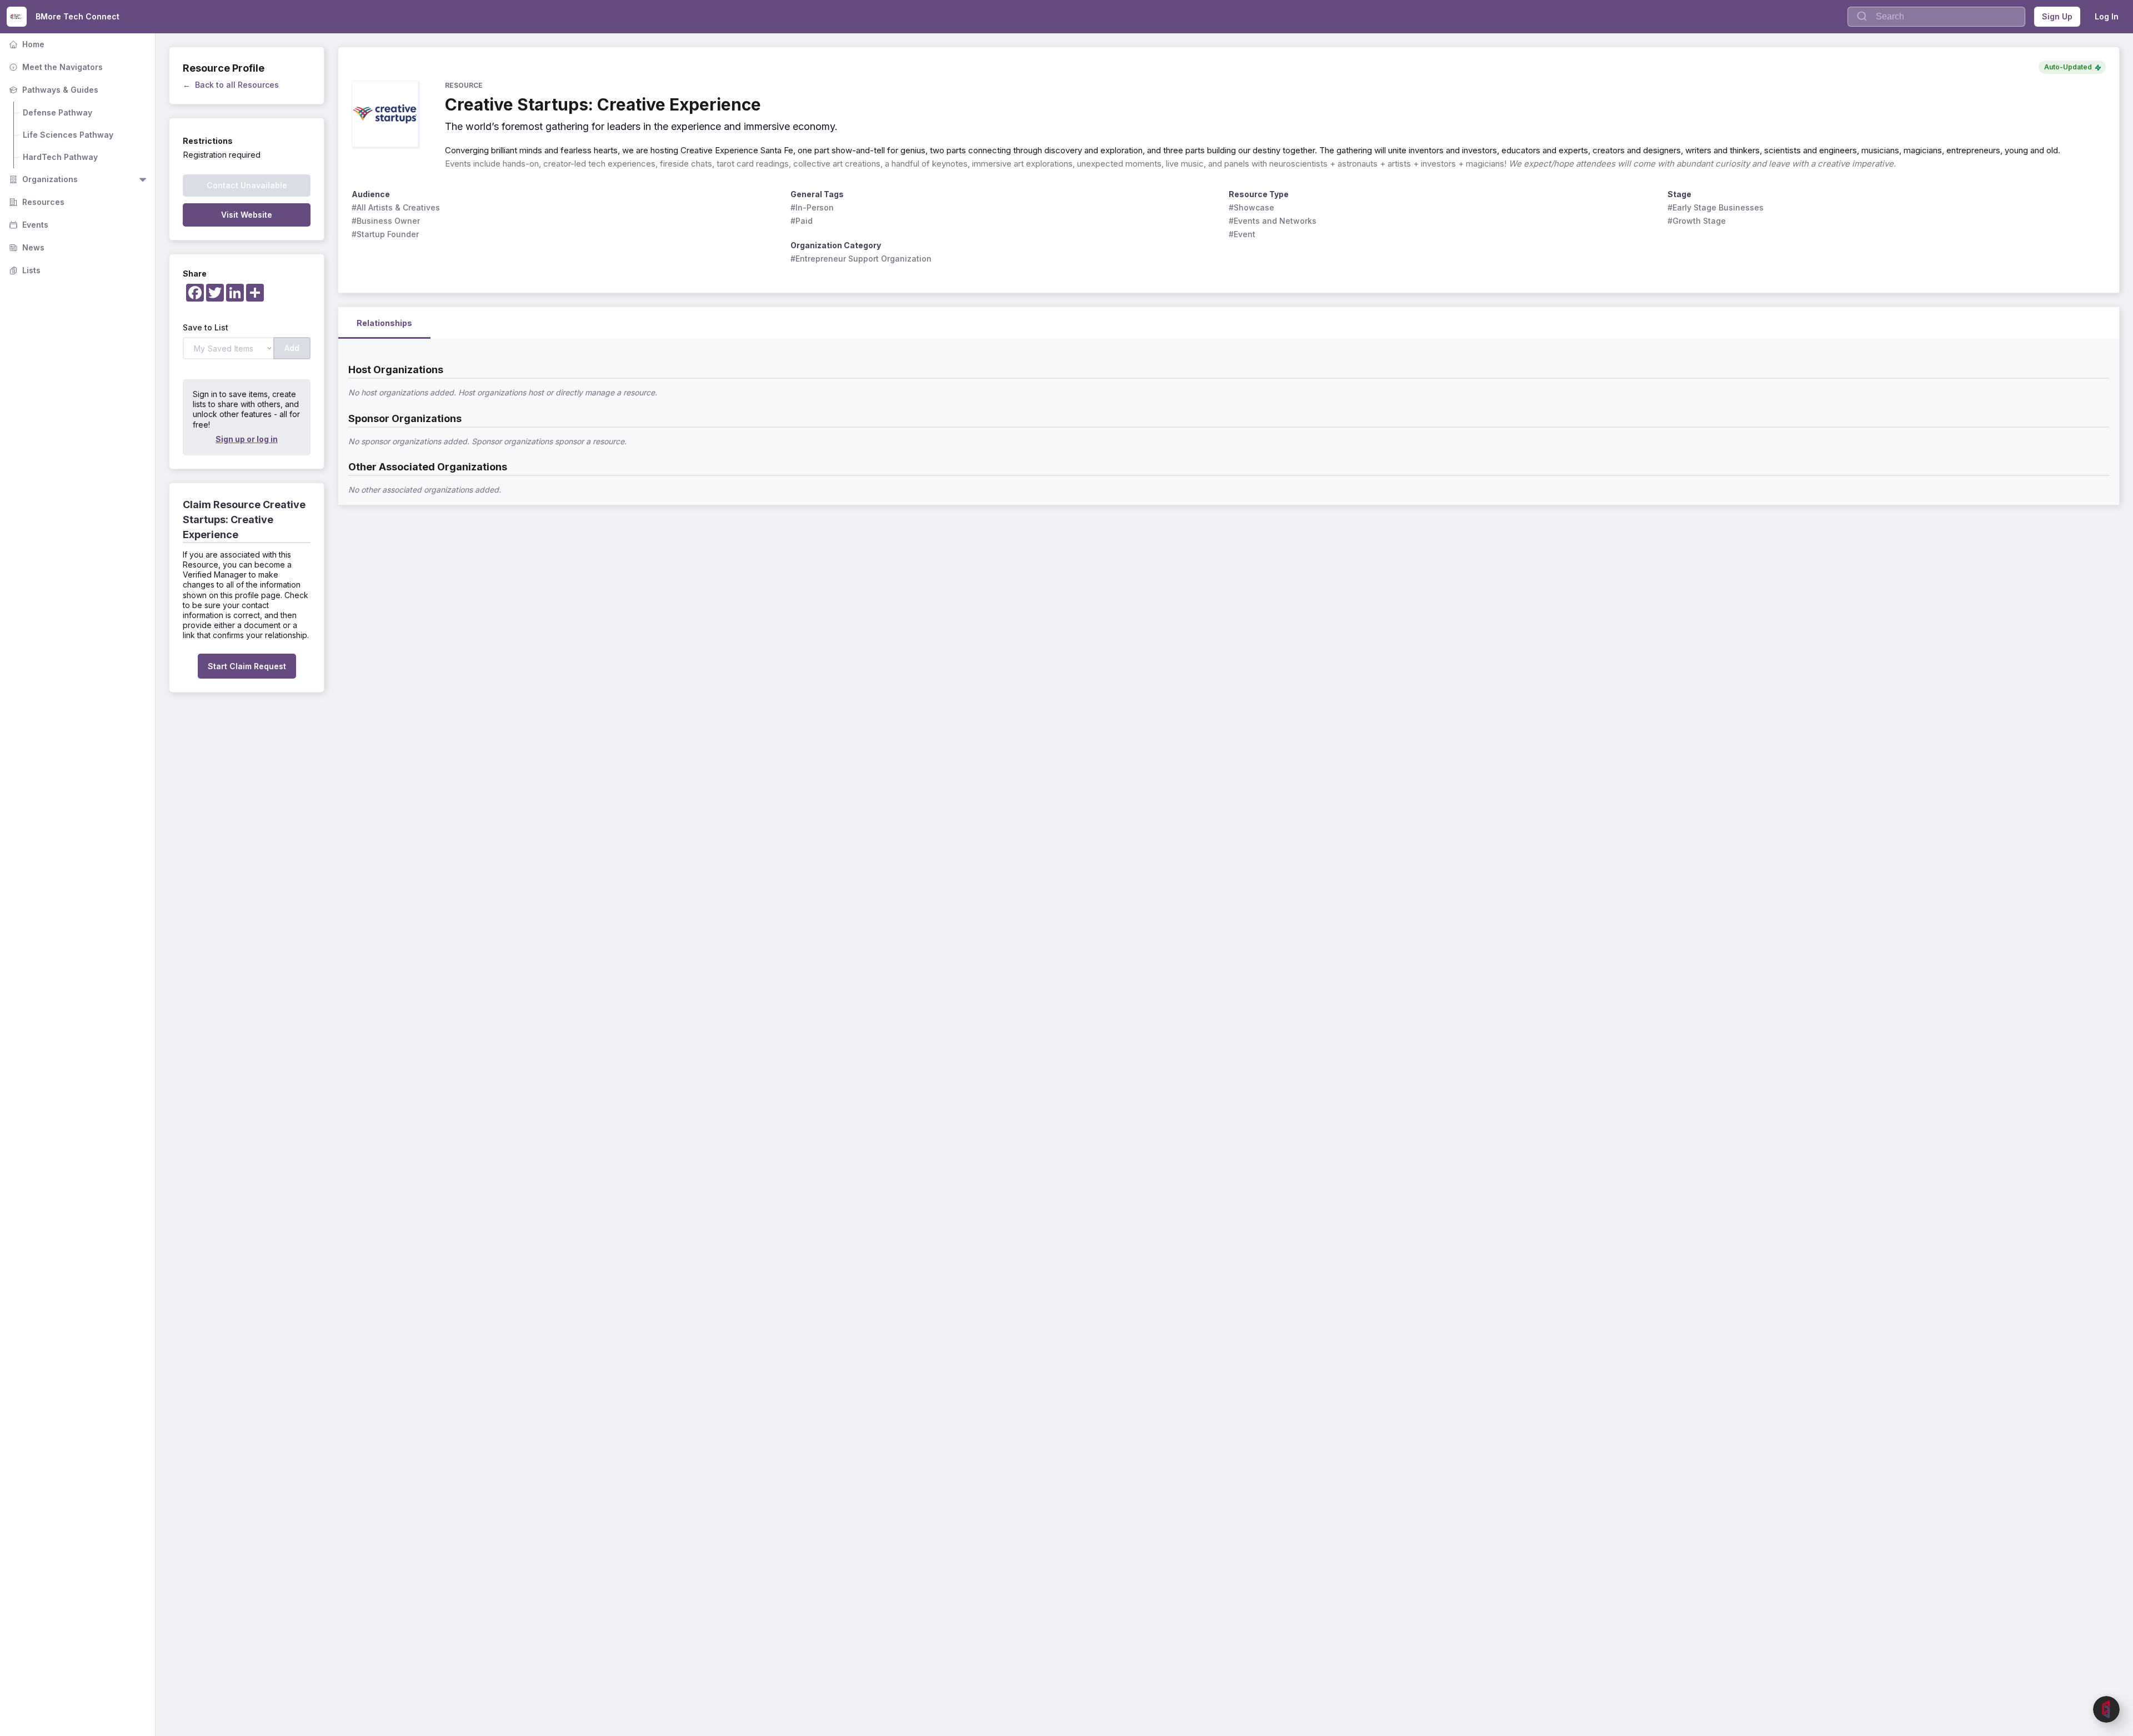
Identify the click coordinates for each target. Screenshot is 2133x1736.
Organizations (42, 179)
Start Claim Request (247, 666)
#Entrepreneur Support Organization (861, 259)
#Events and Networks (1273, 221)
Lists (24, 270)
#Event (1242, 234)
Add (292, 348)
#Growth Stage (1697, 221)
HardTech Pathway (60, 157)
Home (26, 44)
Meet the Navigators (55, 67)
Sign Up (2057, 16)
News (26, 247)
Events (27, 225)
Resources (36, 202)
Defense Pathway (57, 112)
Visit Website (247, 215)
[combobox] (1936, 17)
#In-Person (812, 207)
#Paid (802, 221)
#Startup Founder (385, 234)
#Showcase (1251, 207)
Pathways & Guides (52, 90)
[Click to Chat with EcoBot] (2106, 1709)
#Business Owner (386, 221)
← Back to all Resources (231, 85)
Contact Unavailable (247, 185)
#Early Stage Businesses (1716, 207)
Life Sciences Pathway (68, 135)
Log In (2107, 16)
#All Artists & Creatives (396, 207)
